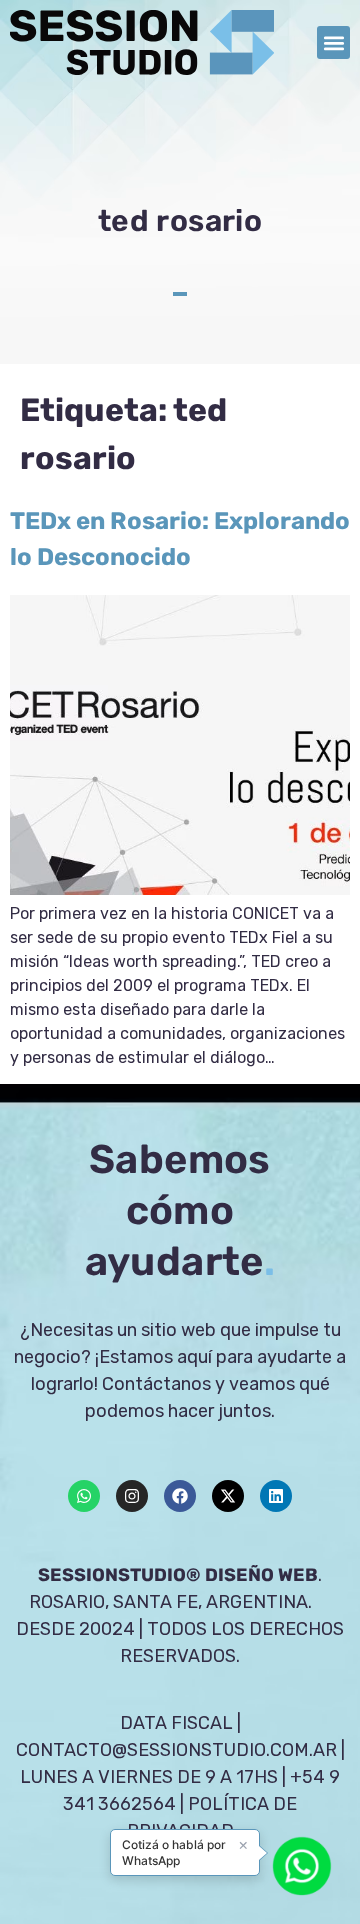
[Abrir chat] (302, 1866)
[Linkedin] (276, 1496)
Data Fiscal (176, 1723)
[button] (333, 42)
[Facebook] (180, 1496)
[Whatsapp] (84, 1496)
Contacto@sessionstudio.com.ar (176, 1750)
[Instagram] (132, 1496)
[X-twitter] (228, 1496)
